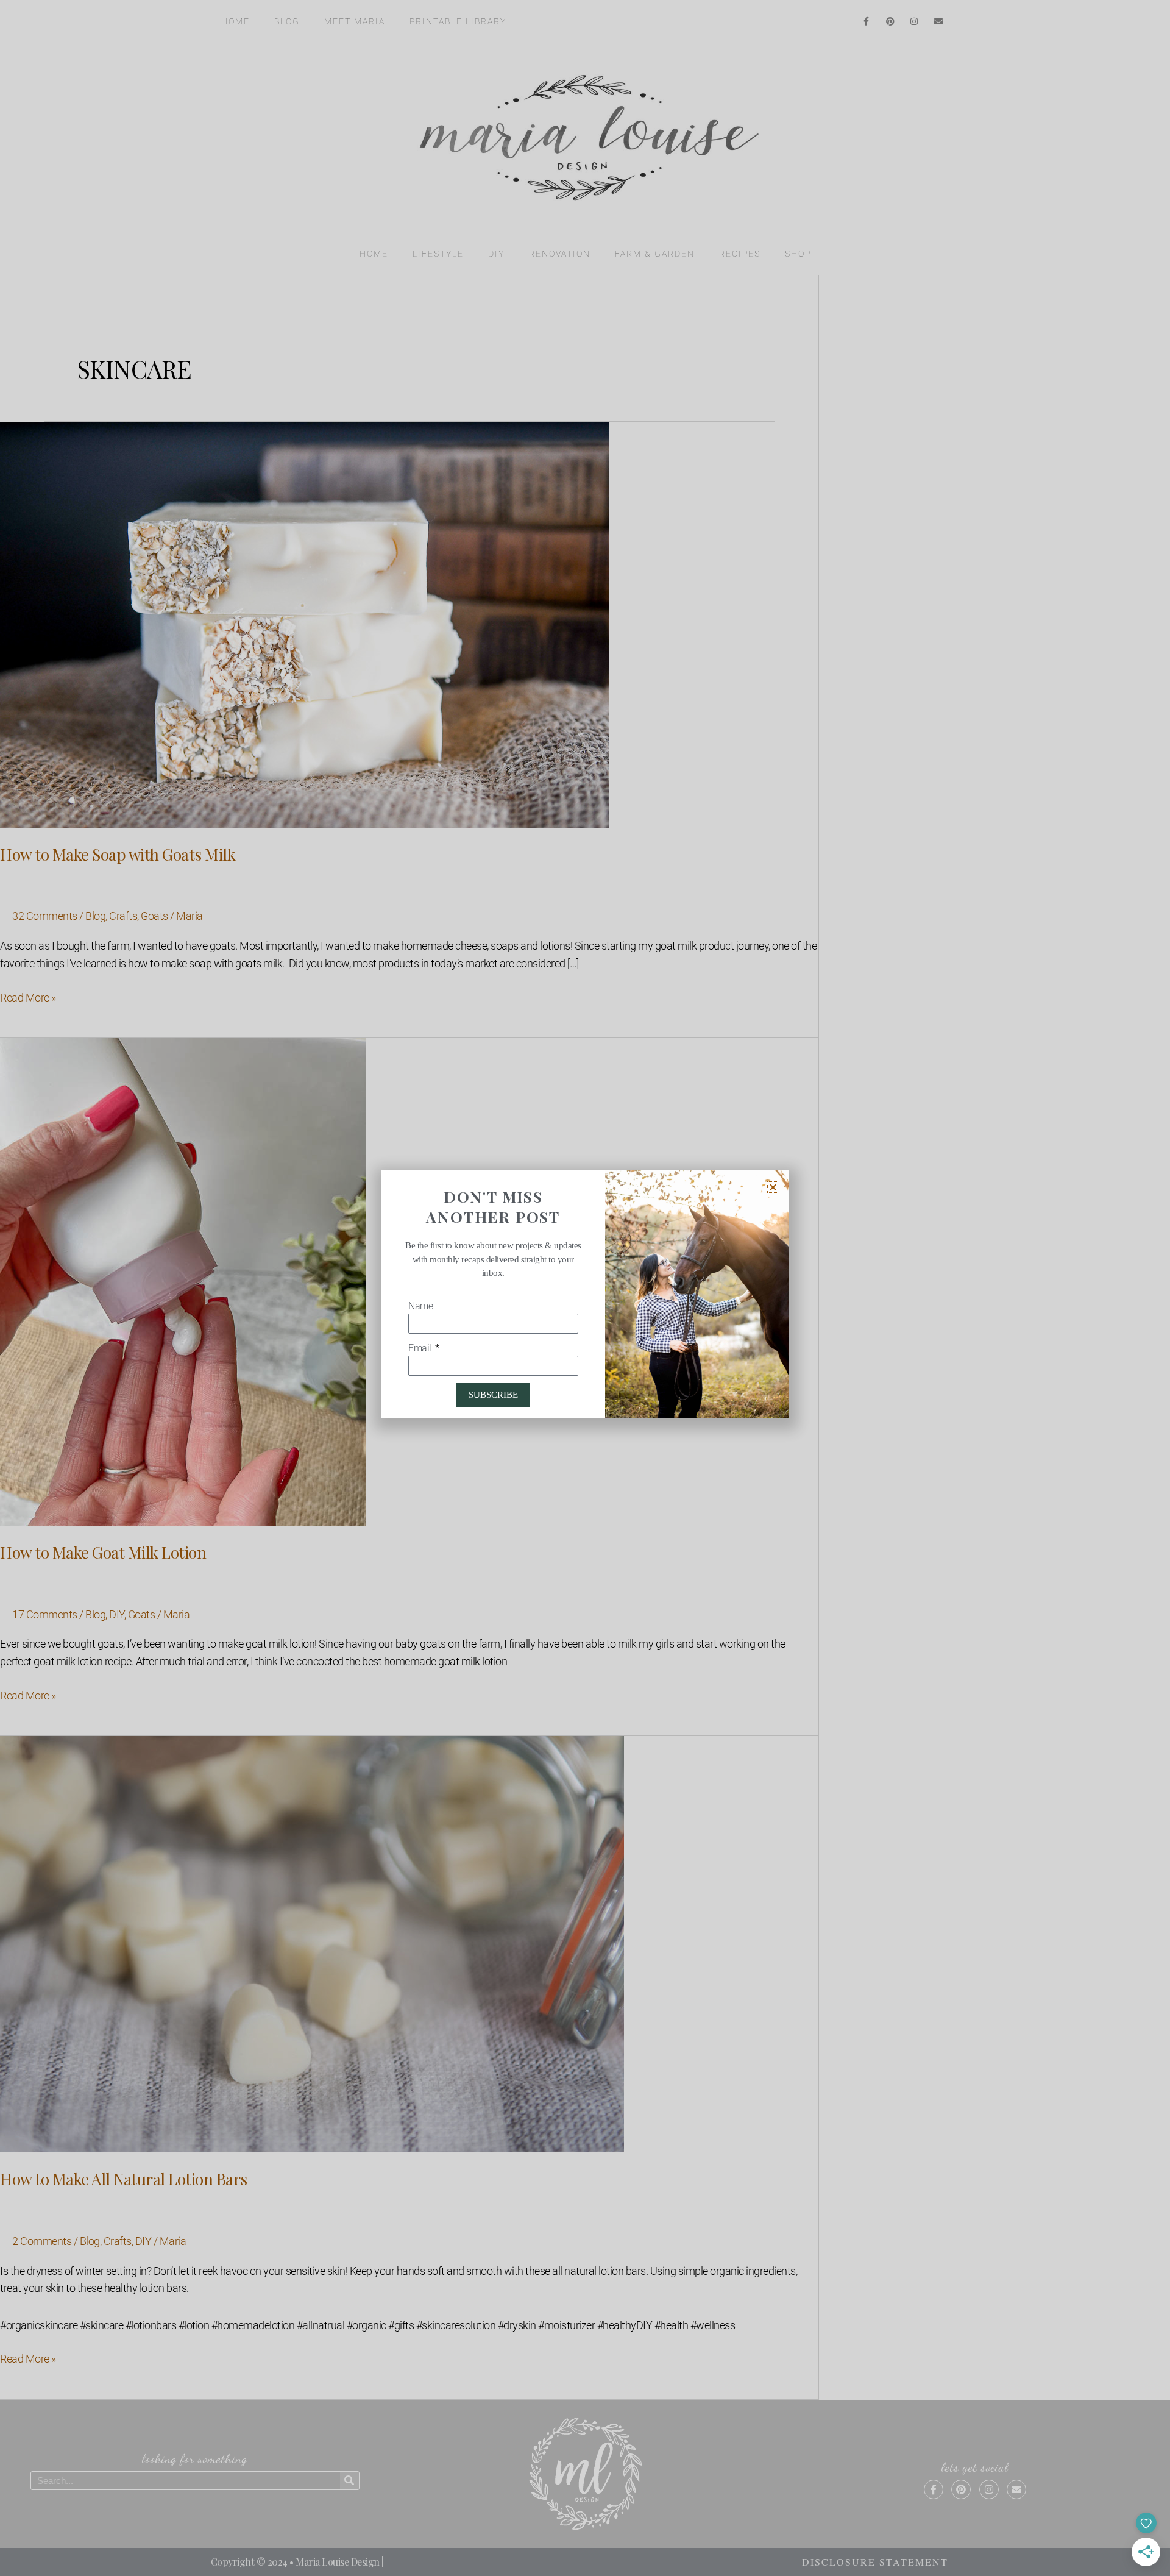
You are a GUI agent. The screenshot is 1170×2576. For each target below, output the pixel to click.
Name (420, 1306)
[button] (773, 1187)
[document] (585, 1288)
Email (421, 1348)
